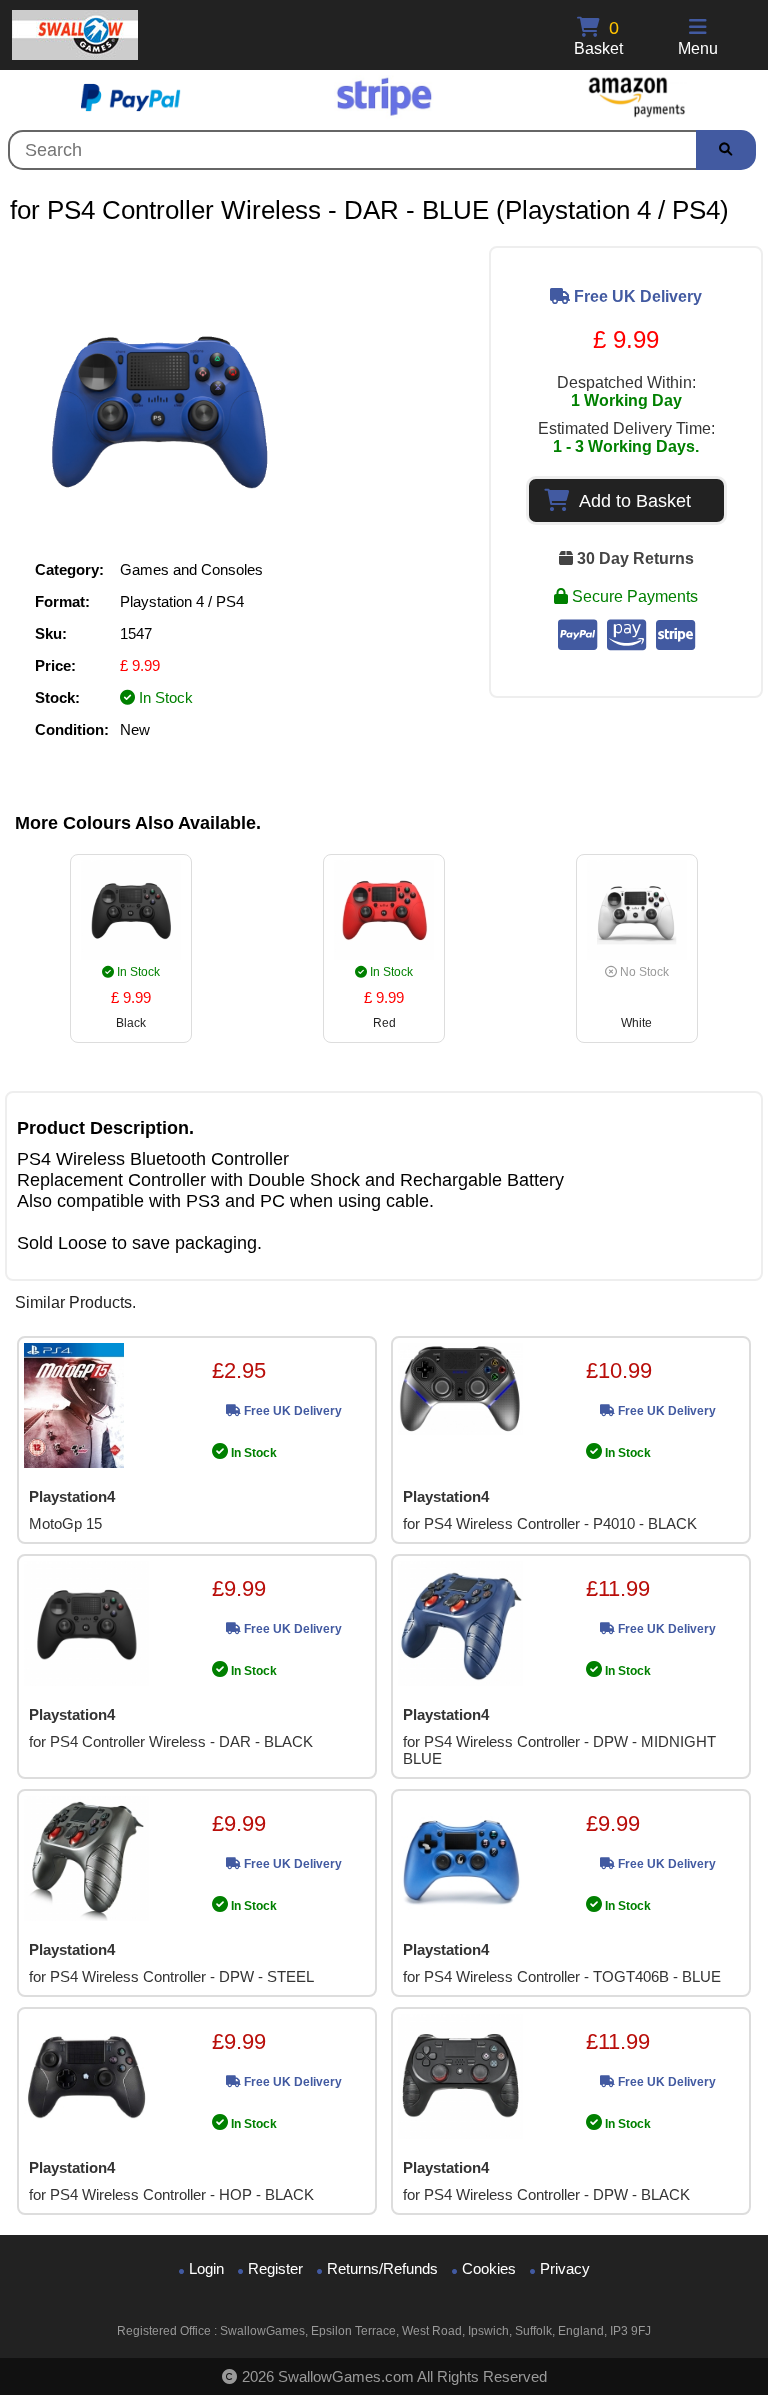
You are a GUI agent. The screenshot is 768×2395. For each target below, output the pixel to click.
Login (206, 2268)
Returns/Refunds (382, 2268)
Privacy (565, 2268)
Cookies (489, 2268)
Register (275, 2268)
